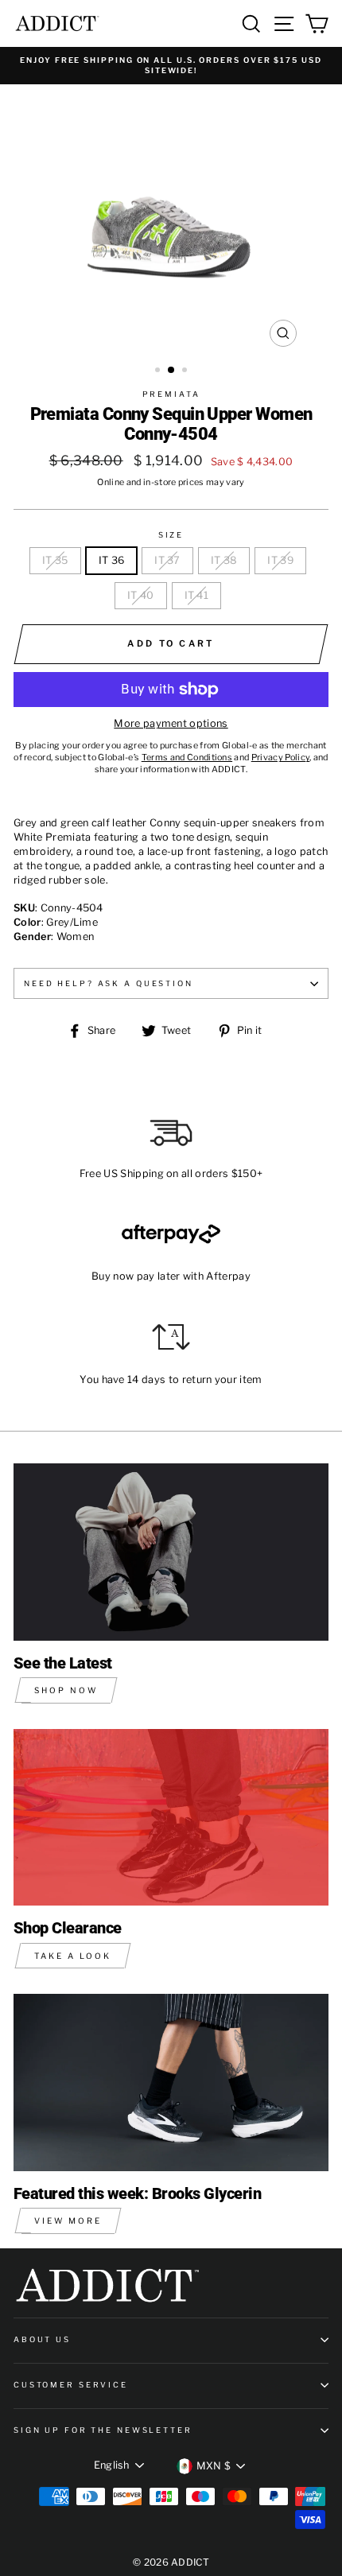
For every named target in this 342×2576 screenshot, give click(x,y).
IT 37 (167, 560)
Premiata (171, 394)
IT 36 (112, 560)
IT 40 (141, 595)
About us (42, 2339)
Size (171, 535)
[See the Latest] (171, 1552)
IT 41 (197, 595)
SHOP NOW (66, 1690)
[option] (171, 66)
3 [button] (186, 371)
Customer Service (71, 2385)
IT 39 (280, 560)
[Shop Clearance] (171, 1818)
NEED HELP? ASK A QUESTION (109, 983)
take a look (73, 1956)
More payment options (171, 723)
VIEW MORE (68, 2220)
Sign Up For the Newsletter (103, 2430)
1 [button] (159, 371)
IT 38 (224, 560)
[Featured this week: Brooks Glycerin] (171, 2083)
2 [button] (172, 371)
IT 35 (55, 560)
